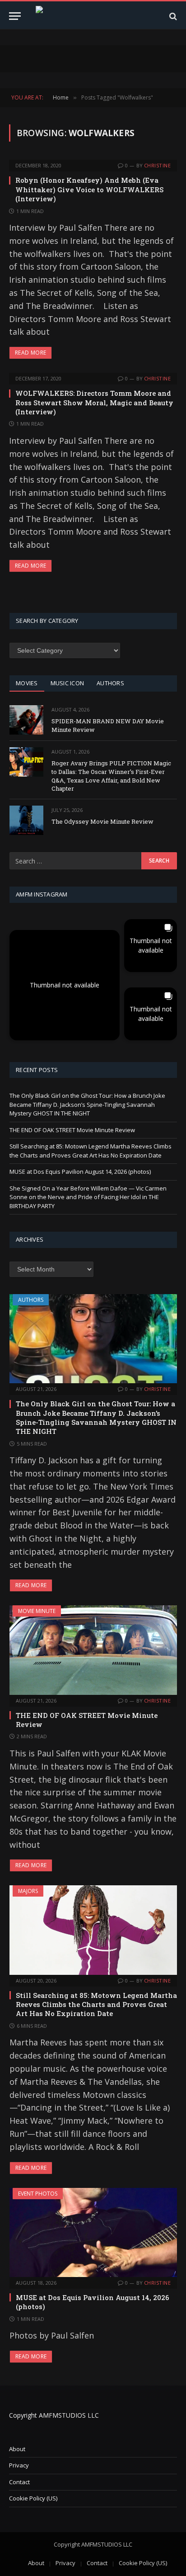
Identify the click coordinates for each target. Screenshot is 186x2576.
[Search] (172, 16)
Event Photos (38, 2194)
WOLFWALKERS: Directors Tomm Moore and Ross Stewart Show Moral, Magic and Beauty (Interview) (94, 402)
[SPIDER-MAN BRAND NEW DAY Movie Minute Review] (26, 720)
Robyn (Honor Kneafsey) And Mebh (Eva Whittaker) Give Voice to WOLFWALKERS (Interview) (89, 189)
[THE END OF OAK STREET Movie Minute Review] (93, 1650)
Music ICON (67, 683)
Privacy (19, 2465)
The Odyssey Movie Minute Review (102, 821)
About (17, 2449)
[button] (65, 985)
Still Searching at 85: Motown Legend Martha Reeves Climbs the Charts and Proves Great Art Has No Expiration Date (91, 1151)
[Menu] (15, 16)
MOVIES (27, 683)
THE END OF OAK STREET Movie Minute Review (72, 1130)
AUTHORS (110, 683)
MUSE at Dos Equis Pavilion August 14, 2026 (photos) (80, 1172)
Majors (28, 1891)
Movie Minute (37, 1611)
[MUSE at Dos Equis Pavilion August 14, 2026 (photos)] (93, 2232)
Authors (31, 1300)
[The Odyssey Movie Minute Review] (26, 820)
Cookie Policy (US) (33, 2498)
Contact (19, 2482)
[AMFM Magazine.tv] (93, 16)
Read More (30, 353)
